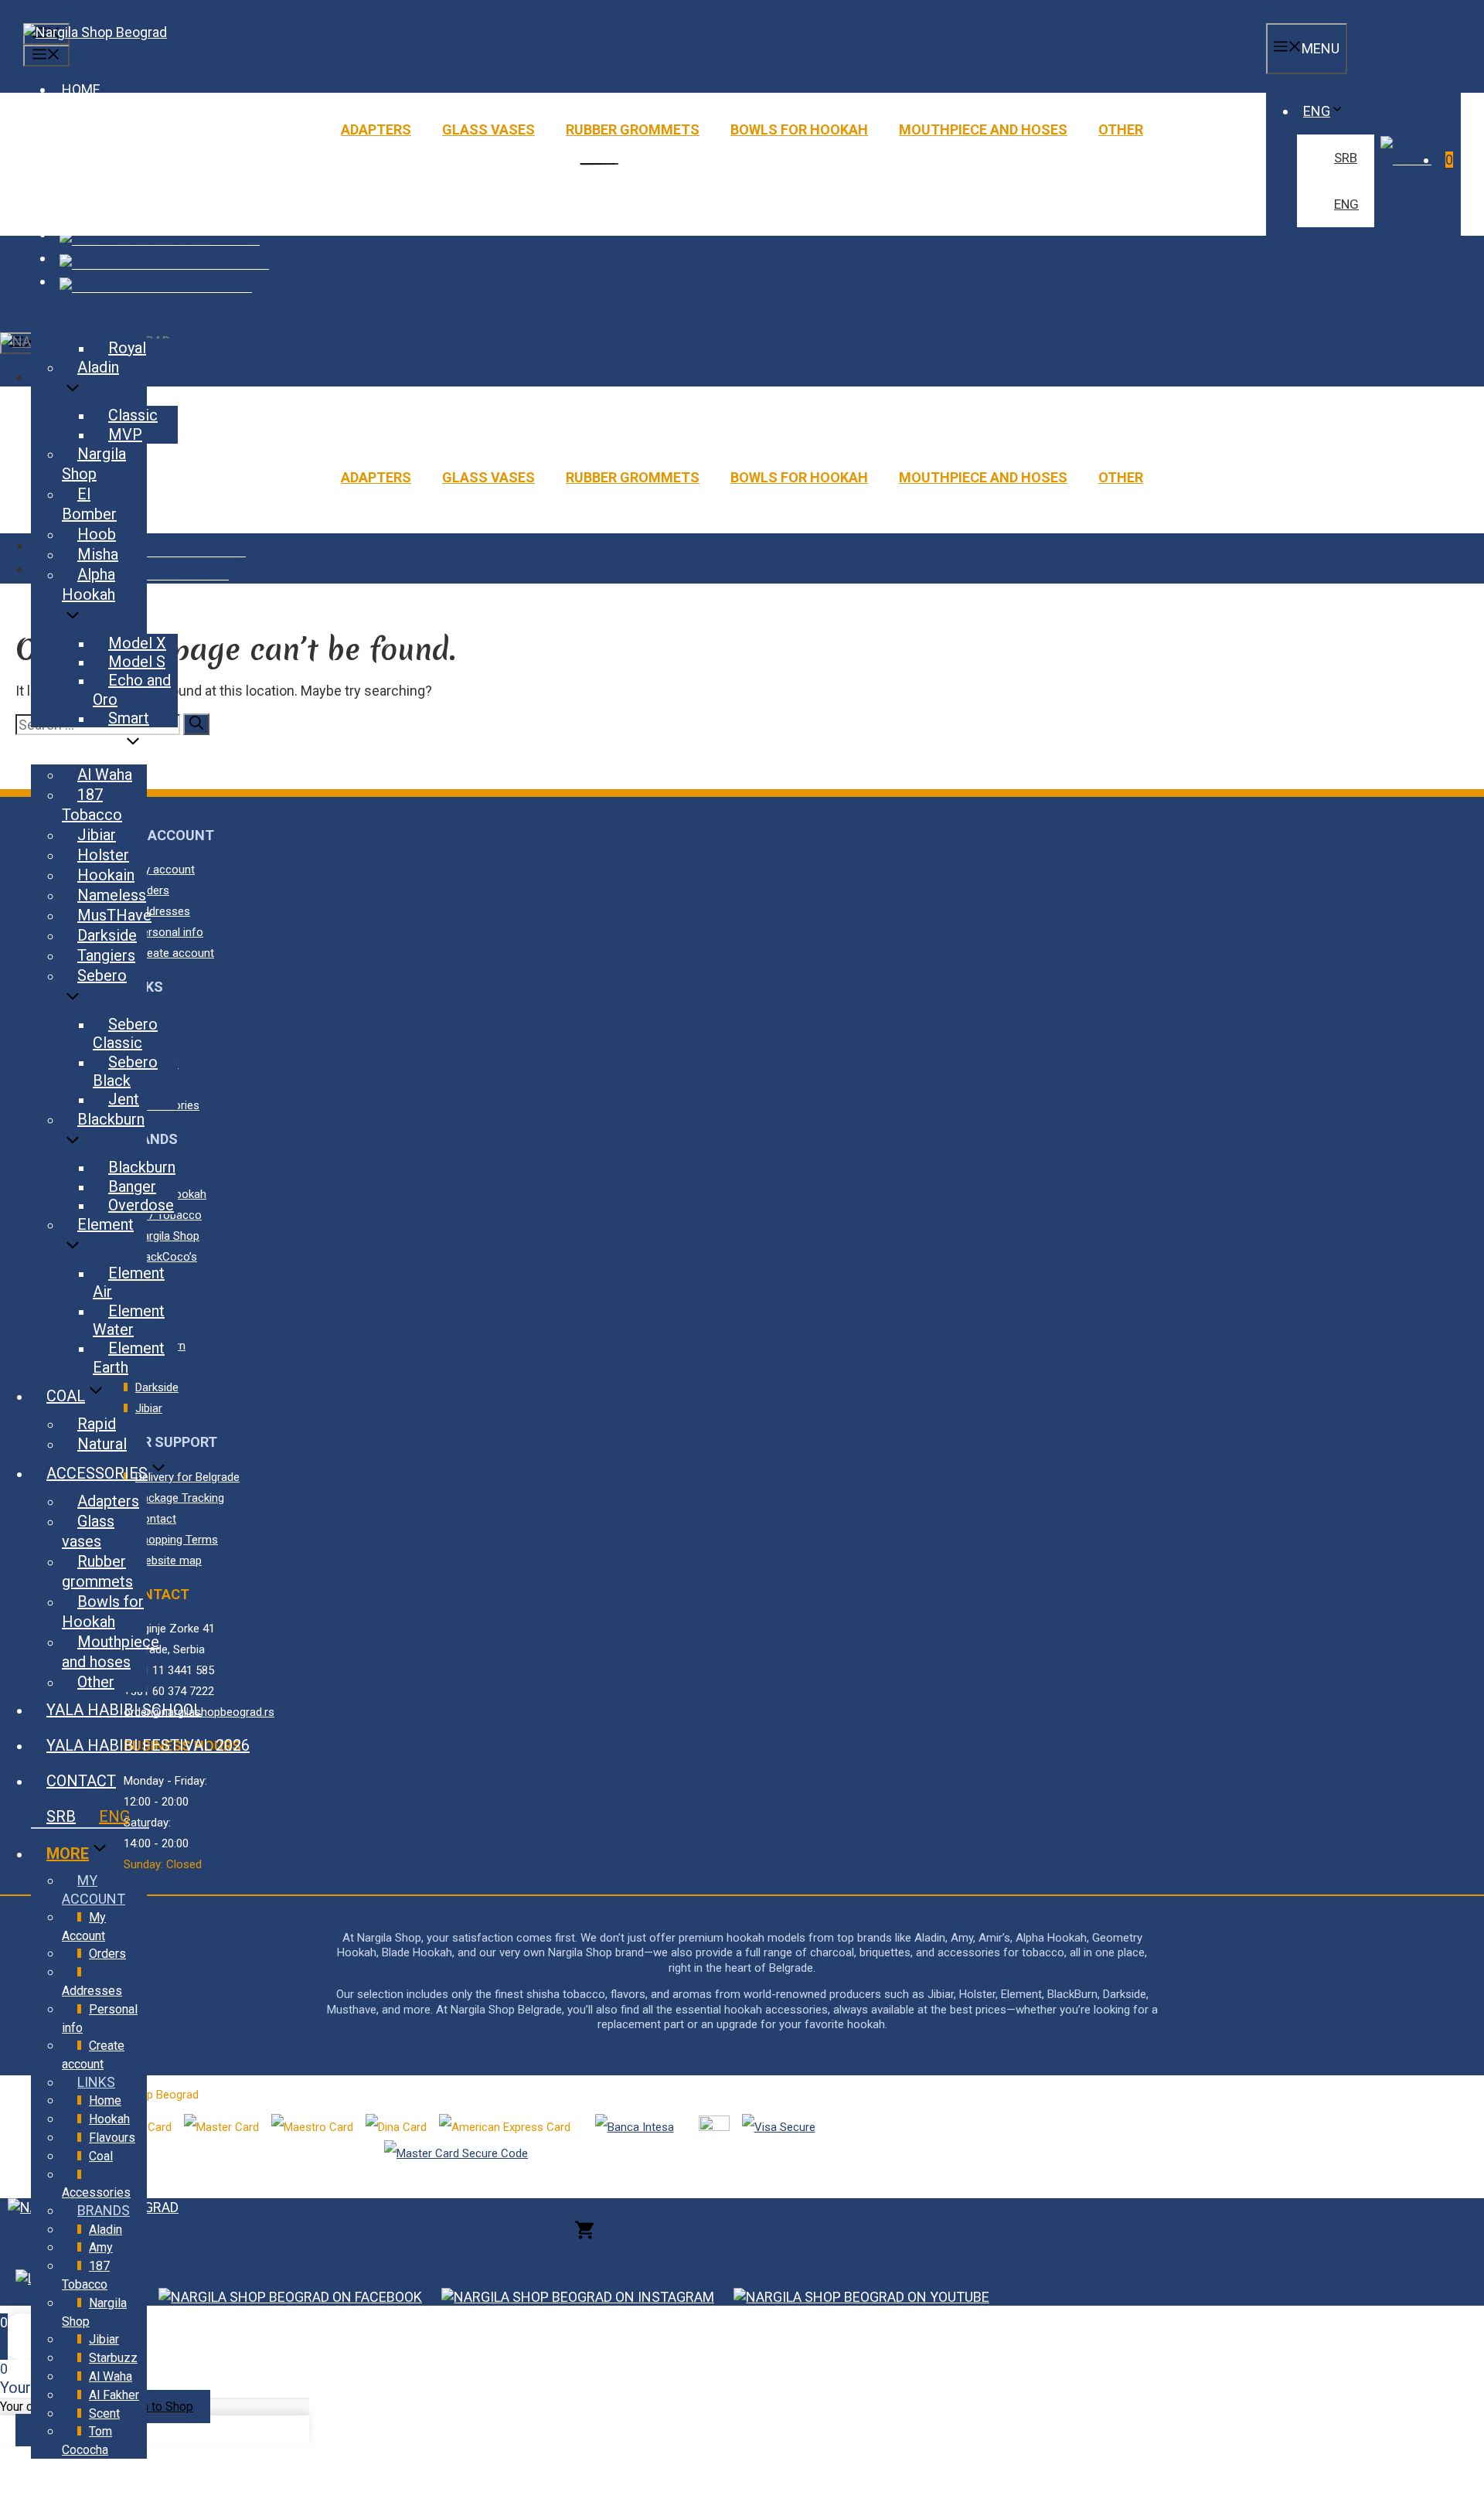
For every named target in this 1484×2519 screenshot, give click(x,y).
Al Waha (105, 774)
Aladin (98, 367)
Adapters (376, 129)
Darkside (107, 935)
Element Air (129, 1282)
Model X (137, 643)
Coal (66, 1396)
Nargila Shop (94, 464)
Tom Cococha (87, 2441)
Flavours (84, 747)
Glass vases (488, 129)
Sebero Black (125, 1071)
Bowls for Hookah (799, 129)
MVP (125, 434)
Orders (107, 1954)
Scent (104, 2413)
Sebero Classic (125, 1033)
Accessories (97, 1473)
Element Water (129, 1320)
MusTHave (114, 915)
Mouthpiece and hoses (983, 129)
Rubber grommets (633, 129)
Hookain (106, 875)
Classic (133, 415)
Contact (81, 1781)
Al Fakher (114, 2395)
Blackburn (111, 1119)
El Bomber (89, 504)
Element (106, 1224)
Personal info (100, 2019)
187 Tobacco (92, 805)
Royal (127, 348)
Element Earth (129, 1357)
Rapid (97, 1424)
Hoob (97, 534)
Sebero (102, 975)
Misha (98, 554)
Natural (102, 1444)
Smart (129, 718)
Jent (124, 1099)
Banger (132, 1186)
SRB (1346, 158)
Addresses (92, 1991)
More (68, 1854)
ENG (1317, 111)
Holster (103, 855)
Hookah (109, 2119)
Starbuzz (113, 2358)
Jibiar (97, 835)
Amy (101, 2247)
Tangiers (106, 955)
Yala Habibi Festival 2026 (148, 1745)
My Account (84, 1927)
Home (105, 2100)
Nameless (112, 895)
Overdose (141, 1205)
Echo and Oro (132, 689)
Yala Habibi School (124, 1710)
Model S (137, 662)
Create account (93, 2055)
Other (1121, 129)
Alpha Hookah (88, 584)
